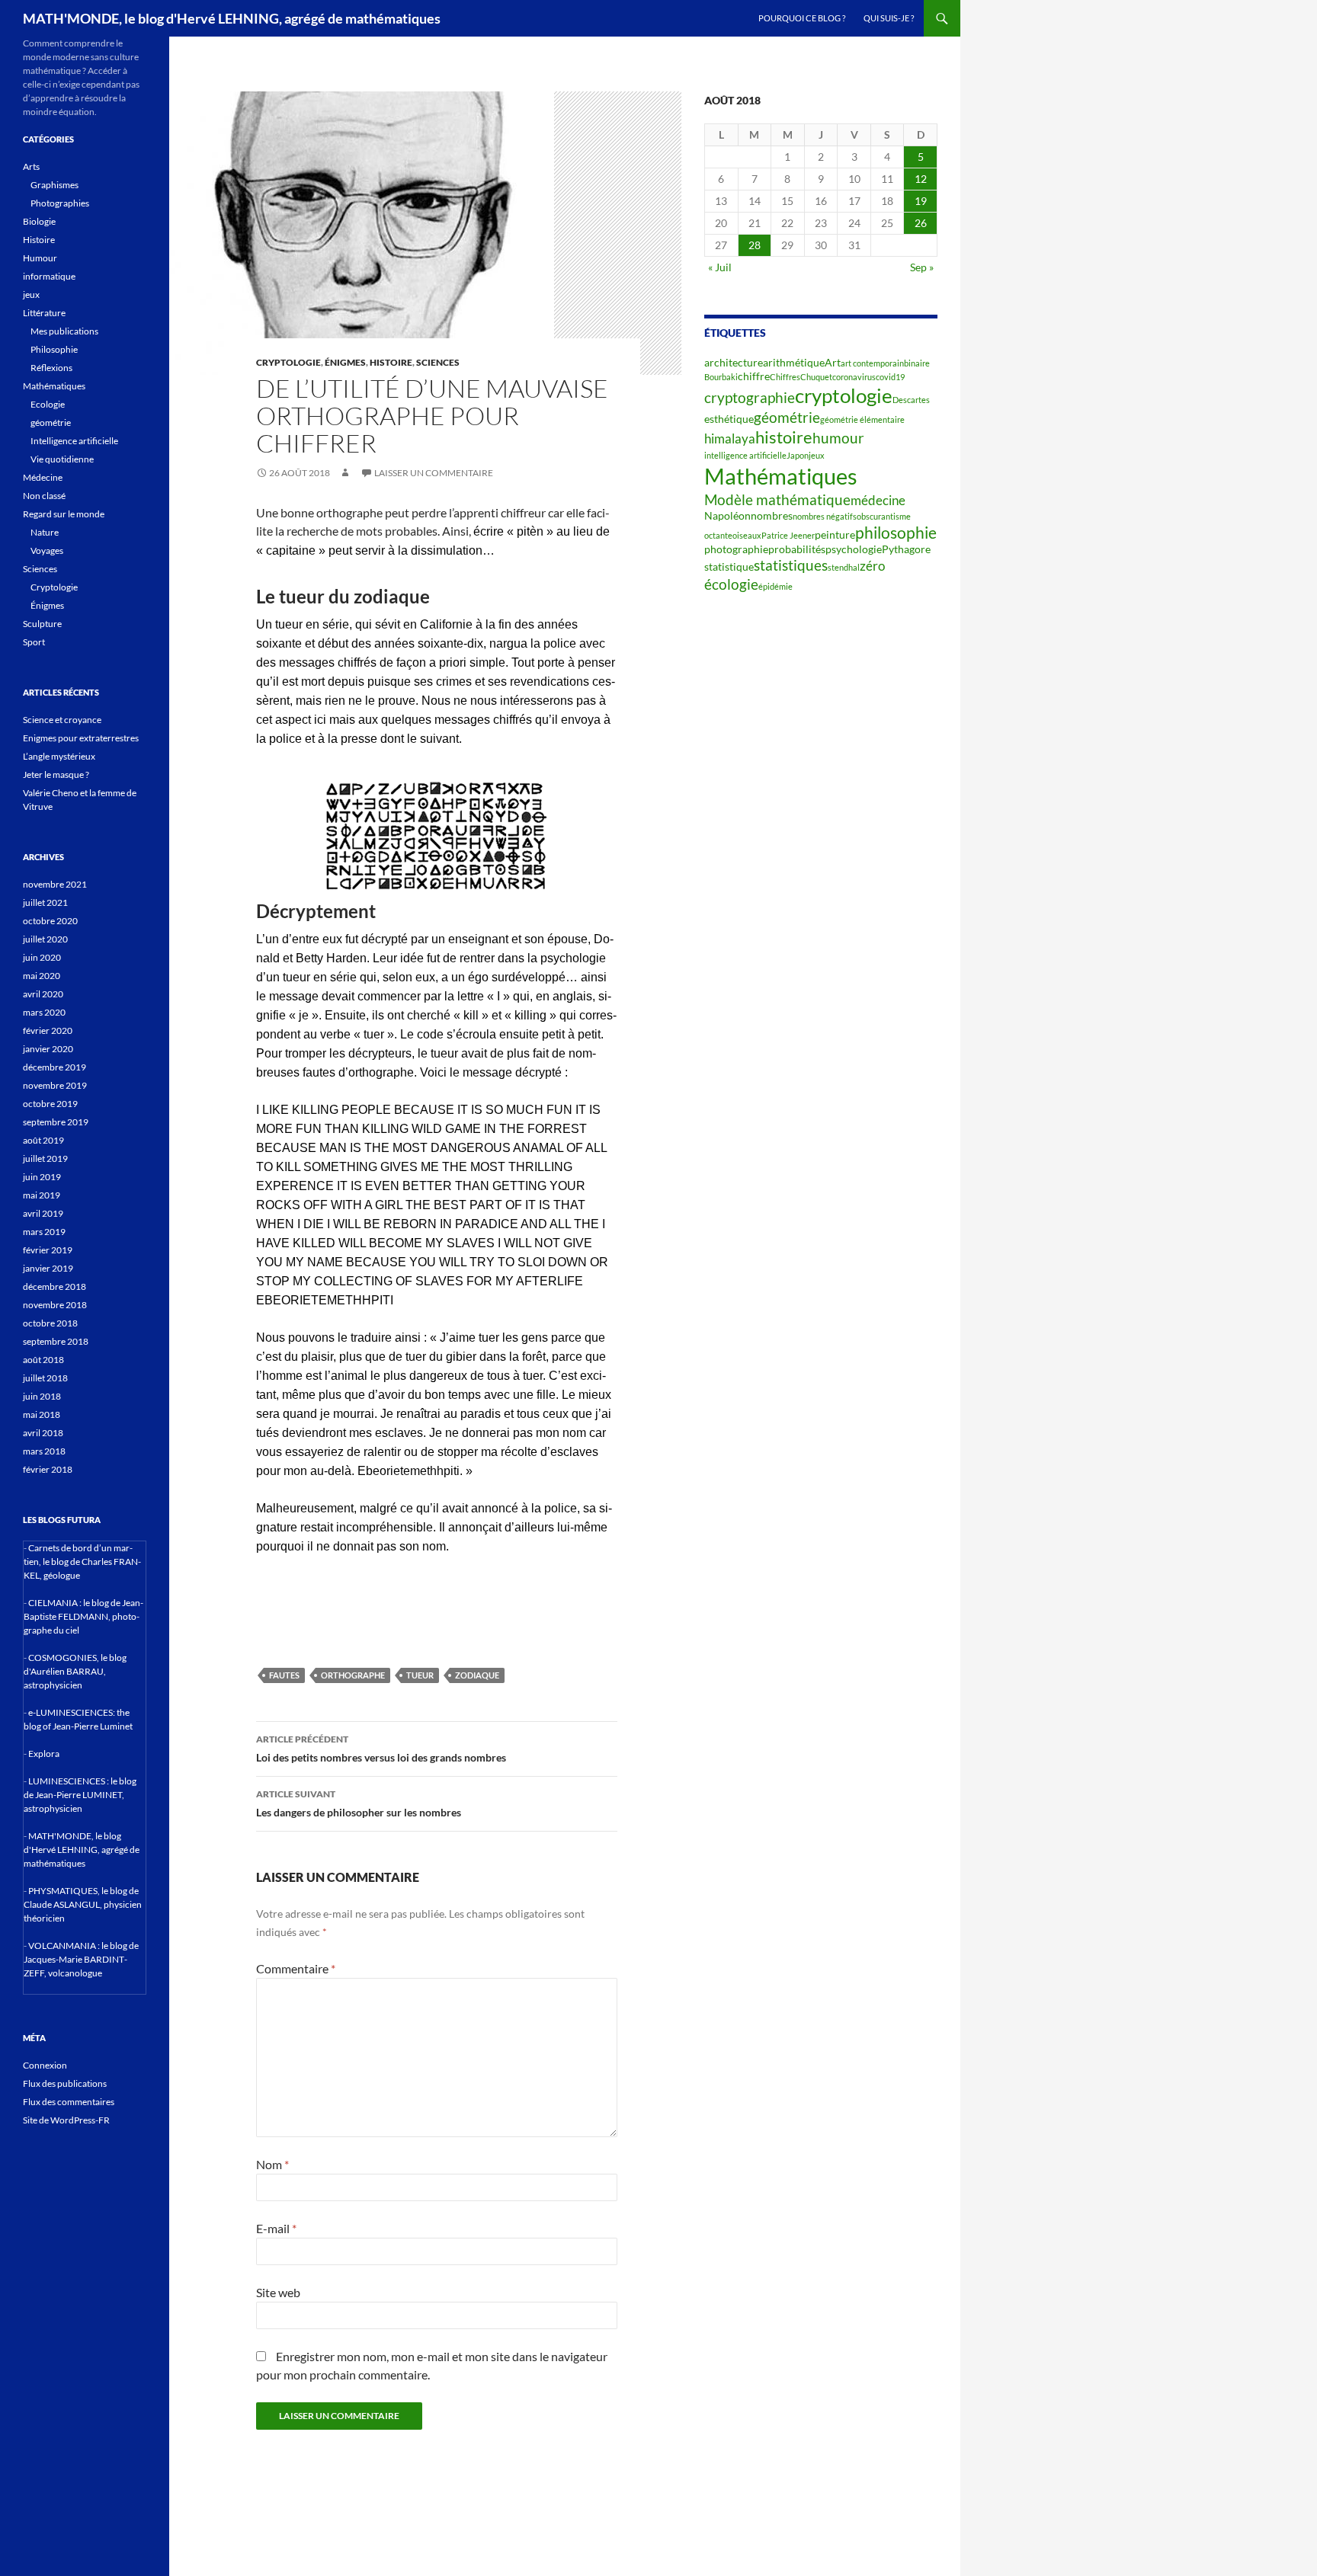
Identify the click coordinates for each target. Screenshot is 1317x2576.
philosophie (896, 533)
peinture (835, 534)
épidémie (775, 586)
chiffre (754, 376)
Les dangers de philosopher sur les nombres (359, 1803)
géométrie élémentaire (862, 419)
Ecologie (48, 404)
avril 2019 (43, 1213)
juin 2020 (42, 957)
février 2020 (48, 1030)
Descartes (911, 400)
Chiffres (785, 377)
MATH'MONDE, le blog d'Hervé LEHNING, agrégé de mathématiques (232, 18)
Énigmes (345, 362)
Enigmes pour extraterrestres (81, 738)
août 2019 (43, 1140)
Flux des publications (65, 2083)
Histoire (391, 362)
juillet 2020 (45, 939)
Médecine (43, 477)
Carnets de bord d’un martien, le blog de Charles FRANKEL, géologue (82, 1562)
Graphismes (54, 185)
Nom (272, 2164)
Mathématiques (781, 476)
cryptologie (844, 395)
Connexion (45, 2065)
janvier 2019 (48, 1268)
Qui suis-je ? (889, 18)
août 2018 (43, 1360)
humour (838, 438)
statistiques (791, 565)
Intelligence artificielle (74, 441)
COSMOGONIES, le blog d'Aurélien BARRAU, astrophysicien (75, 1671)
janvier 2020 (48, 1049)
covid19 (890, 377)
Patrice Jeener (788, 535)
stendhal (844, 567)
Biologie (39, 221)
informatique (49, 276)
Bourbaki (721, 377)
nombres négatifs (825, 516)
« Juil (720, 267)
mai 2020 (42, 976)
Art (833, 362)
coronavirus (854, 377)
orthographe (353, 1675)
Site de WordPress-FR (66, 2120)
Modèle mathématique (777, 500)
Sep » (922, 267)
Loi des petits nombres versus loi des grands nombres (381, 1749)
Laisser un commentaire (434, 473)
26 (921, 223)
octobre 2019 (50, 1104)
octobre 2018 (50, 1323)
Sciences (438, 362)
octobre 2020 (50, 921)
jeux (817, 455)
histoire (784, 437)
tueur (420, 1675)
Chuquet (816, 377)
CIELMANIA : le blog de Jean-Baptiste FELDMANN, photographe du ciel (83, 1616)
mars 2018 (44, 1451)
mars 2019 (44, 1232)
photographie (736, 549)
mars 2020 (44, 1012)
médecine (878, 501)
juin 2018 (42, 1396)
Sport (34, 642)
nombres (772, 515)
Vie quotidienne (62, 459)
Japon (798, 455)
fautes (284, 1675)
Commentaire (296, 1968)
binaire (917, 363)
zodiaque (477, 1675)
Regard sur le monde (64, 514)
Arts (31, 166)
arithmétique (794, 362)
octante (718, 535)
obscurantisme (884, 516)
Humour (40, 258)
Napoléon (727, 515)
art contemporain (872, 363)
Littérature (44, 313)
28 (755, 245)
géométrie (787, 418)
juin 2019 (42, 1177)
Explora (44, 1754)
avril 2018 (43, 1433)
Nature (45, 532)
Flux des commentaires (69, 2102)
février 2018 (48, 1469)
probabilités (797, 549)
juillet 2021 (45, 902)
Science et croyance (62, 720)
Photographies (60, 203)
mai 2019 (42, 1195)
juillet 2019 (45, 1158)
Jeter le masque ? (56, 774)
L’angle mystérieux (59, 756)
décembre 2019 (54, 1067)
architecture (734, 362)
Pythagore (906, 549)
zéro (872, 566)
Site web (278, 2292)
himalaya (730, 439)
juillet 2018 (45, 1378)
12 (921, 179)
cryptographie (750, 398)
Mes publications (64, 331)
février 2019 (48, 1250)
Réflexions (51, 368)
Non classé (44, 496)
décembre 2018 (54, 1286)
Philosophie (54, 349)
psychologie (854, 549)
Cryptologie (288, 362)
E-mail (276, 2228)
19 (921, 201)
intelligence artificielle (745, 455)
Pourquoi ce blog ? (802, 18)
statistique (729, 566)
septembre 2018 (56, 1341)
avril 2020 (43, 994)
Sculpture (42, 624)
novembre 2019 (55, 1085)
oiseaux (747, 535)
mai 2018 (42, 1414)
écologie (731, 584)
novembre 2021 (55, 884)
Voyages (47, 550)
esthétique (729, 419)
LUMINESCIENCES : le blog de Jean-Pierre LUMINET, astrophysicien (80, 1795)
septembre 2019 (56, 1122)
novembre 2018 (55, 1305)
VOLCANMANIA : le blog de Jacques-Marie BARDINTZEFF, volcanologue (81, 1959)
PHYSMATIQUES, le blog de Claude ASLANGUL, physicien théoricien (83, 1904)
